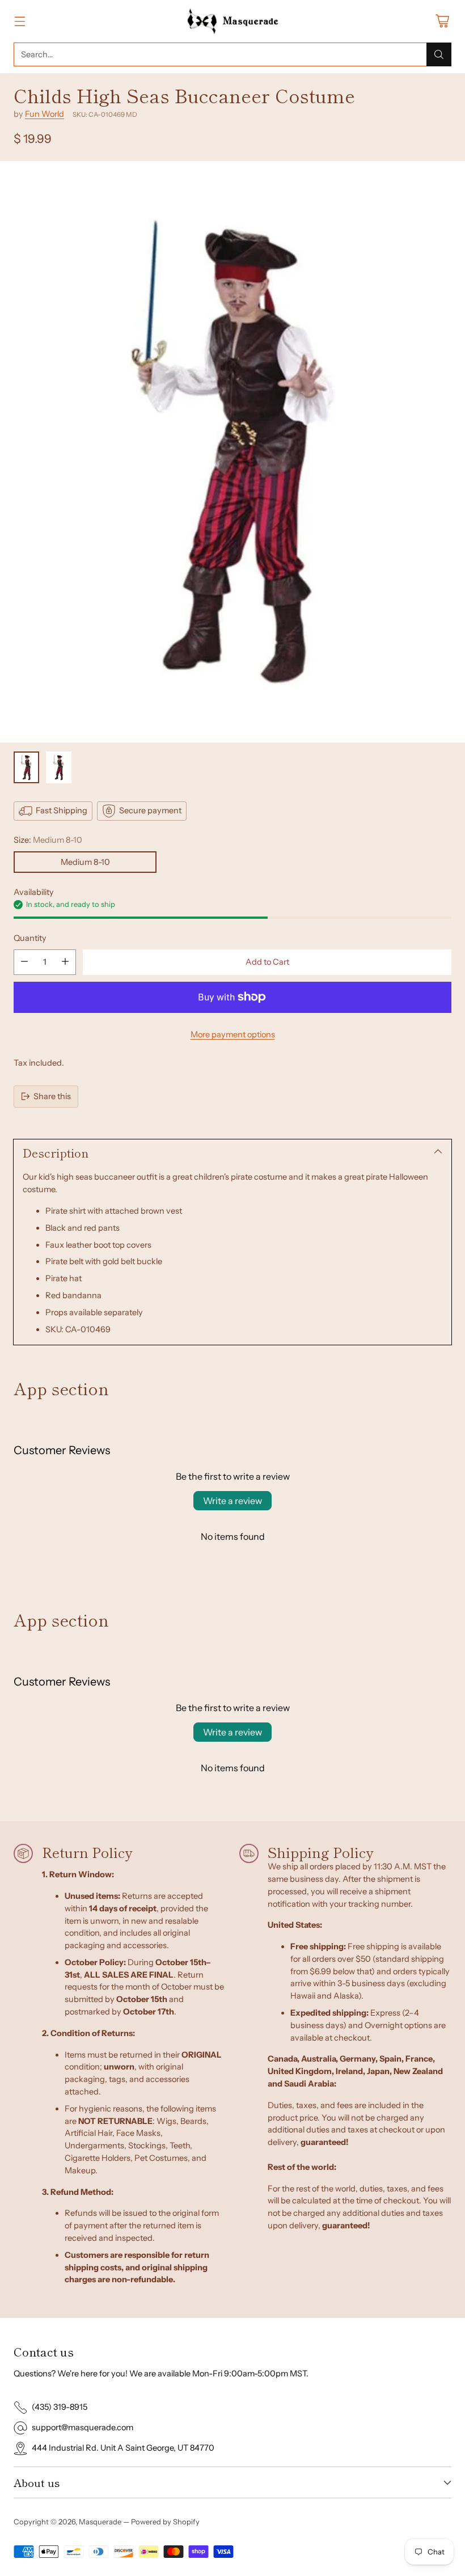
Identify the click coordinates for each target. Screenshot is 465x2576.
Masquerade (100, 2522)
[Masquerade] (233, 21)
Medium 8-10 (85, 862)
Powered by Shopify (165, 2522)
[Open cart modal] (442, 21)
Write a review (232, 1501)
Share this (52, 1096)
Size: (48, 840)
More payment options (233, 1034)
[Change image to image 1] (26, 767)
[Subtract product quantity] (24, 962)
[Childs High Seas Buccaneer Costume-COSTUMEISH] (232, 452)
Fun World (45, 114)
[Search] (439, 54)
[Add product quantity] (65, 962)
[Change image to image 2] (59, 767)
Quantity (30, 938)
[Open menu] (20, 21)
